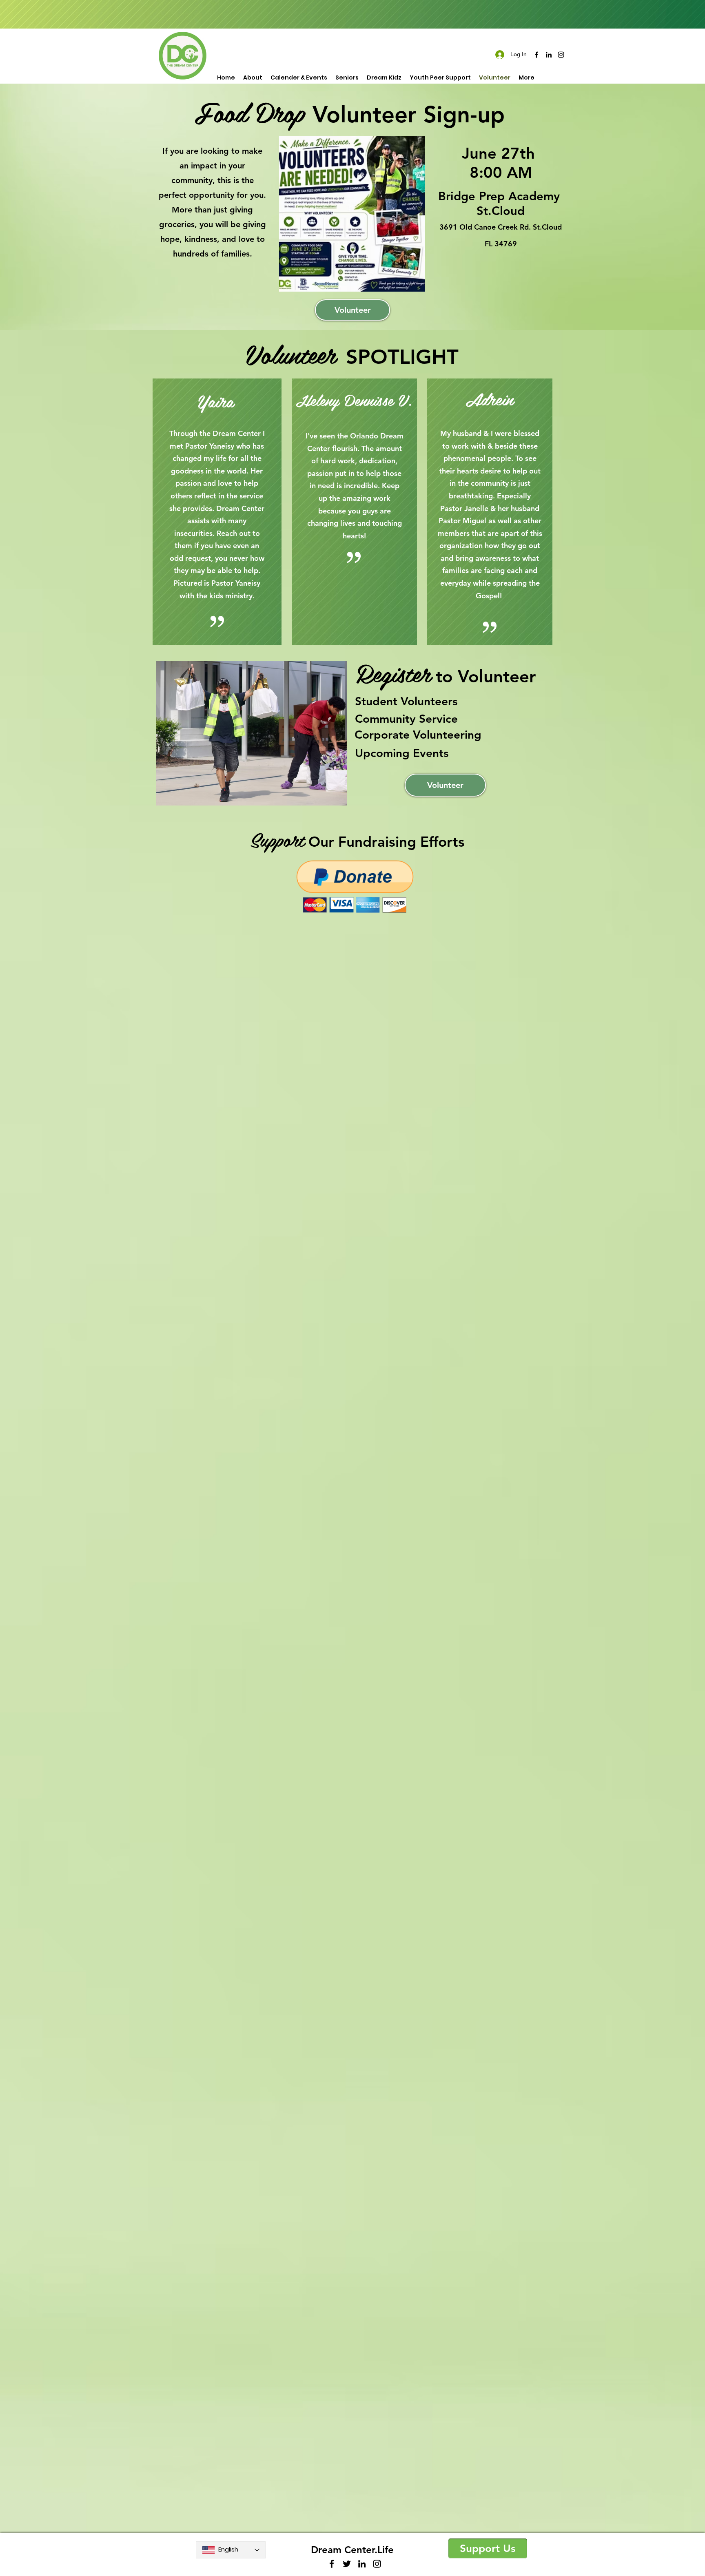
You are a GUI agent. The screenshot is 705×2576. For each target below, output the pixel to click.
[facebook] (537, 55)
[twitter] (347, 2564)
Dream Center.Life (352, 2550)
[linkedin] (549, 55)
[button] (252, 733)
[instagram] (561, 55)
